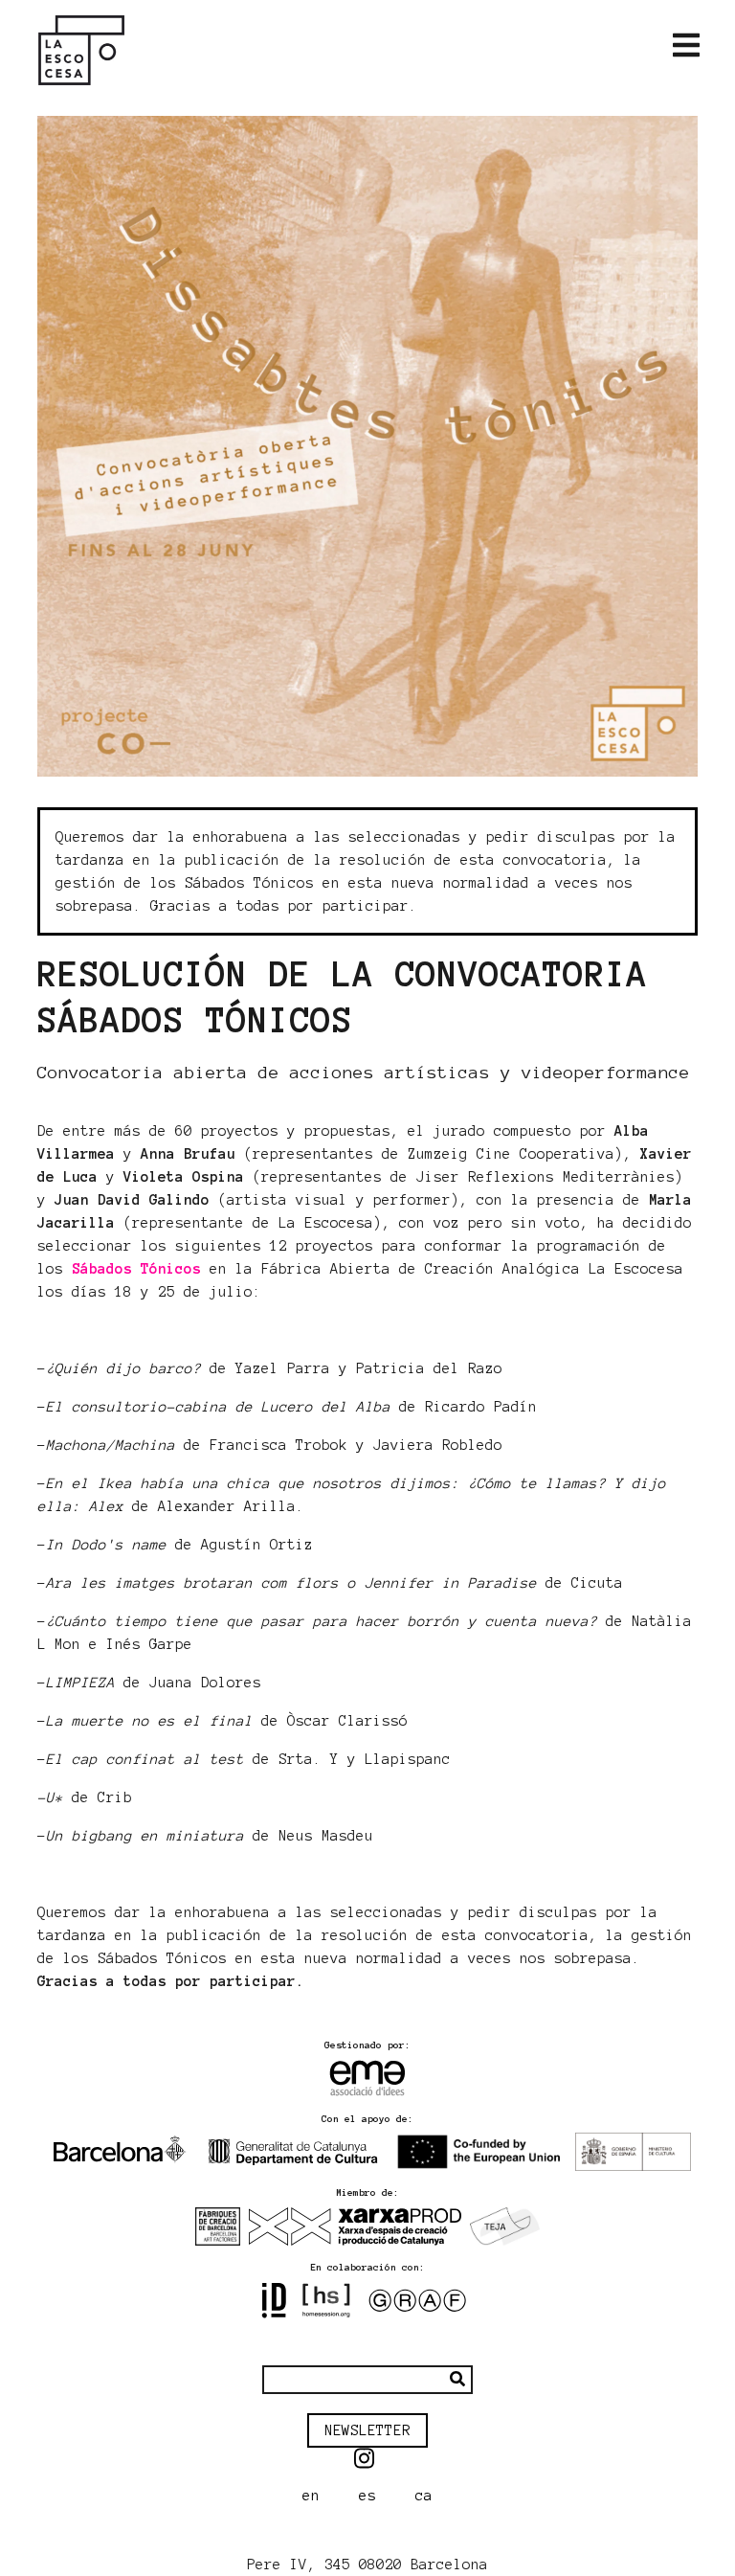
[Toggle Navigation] (686, 46)
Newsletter (367, 2430)
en (311, 2496)
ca (424, 2496)
